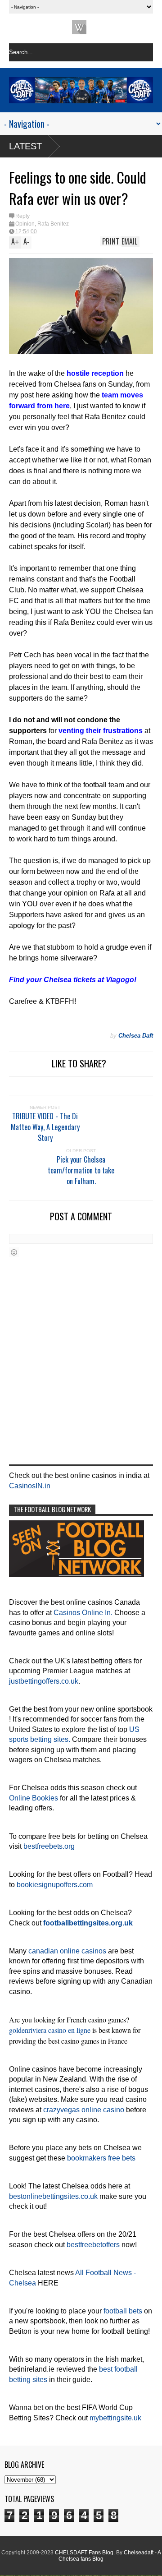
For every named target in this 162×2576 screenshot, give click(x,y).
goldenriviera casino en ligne (50, 2030)
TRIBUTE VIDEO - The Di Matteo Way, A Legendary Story (45, 1127)
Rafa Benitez (53, 224)
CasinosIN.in (30, 1486)
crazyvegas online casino (84, 2110)
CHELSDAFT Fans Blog (84, 2553)
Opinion (25, 224)
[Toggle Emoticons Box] (14, 1252)
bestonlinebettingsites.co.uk (53, 2196)
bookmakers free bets (101, 2158)
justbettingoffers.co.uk (44, 1681)
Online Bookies (34, 1798)
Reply (22, 216)
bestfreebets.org (49, 1846)
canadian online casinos (67, 1951)
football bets (123, 2311)
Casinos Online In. (83, 1613)
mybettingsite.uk (115, 2418)
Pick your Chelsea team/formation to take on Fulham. (81, 1170)
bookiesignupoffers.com (55, 1885)
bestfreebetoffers (93, 2245)
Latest (25, 146)
